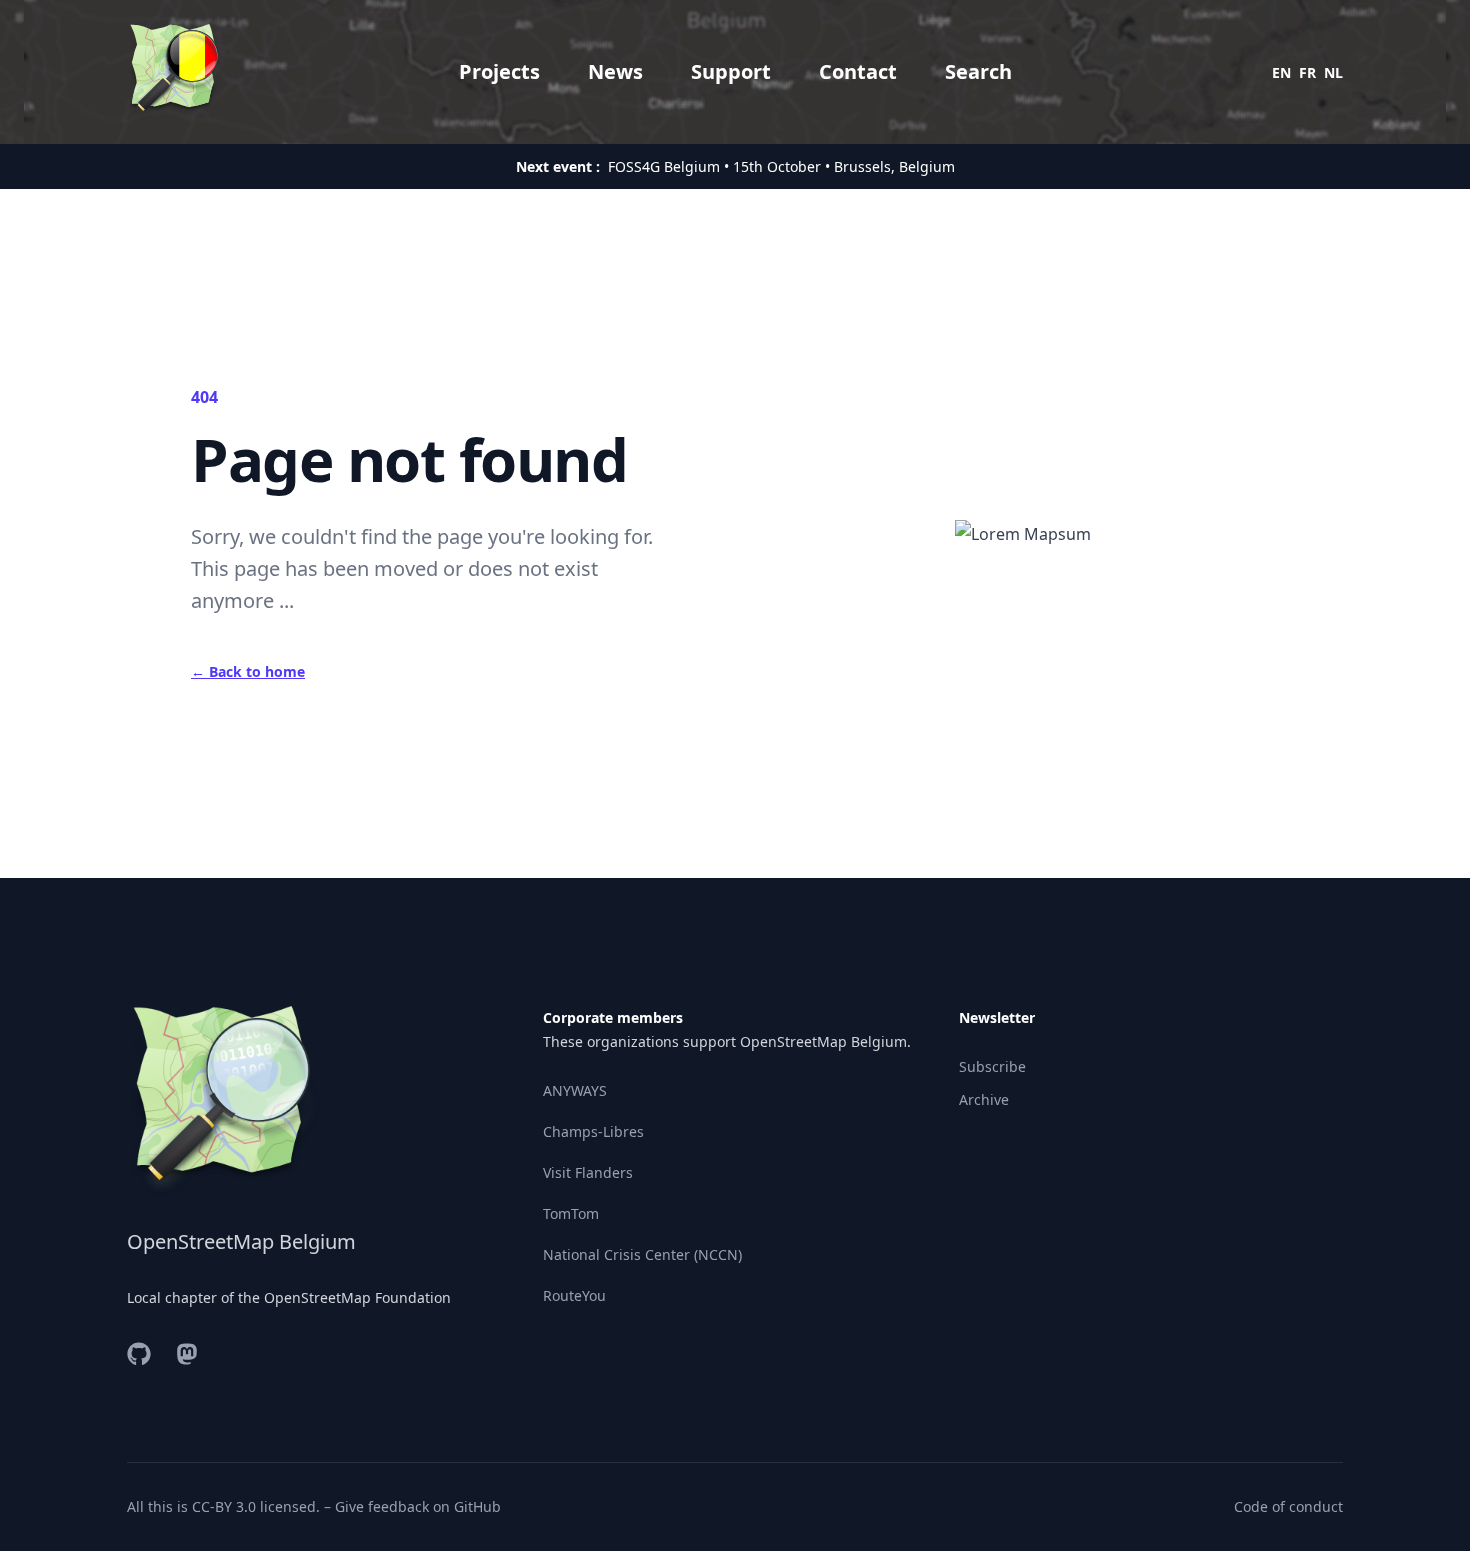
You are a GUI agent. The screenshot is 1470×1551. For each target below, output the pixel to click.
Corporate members (613, 1017)
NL (1333, 72)
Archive (984, 1099)
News (615, 71)
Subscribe (992, 1066)
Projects (499, 71)
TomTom (571, 1213)
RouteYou (574, 1295)
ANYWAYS (575, 1090)
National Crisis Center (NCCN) (642, 1254)
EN (1281, 72)
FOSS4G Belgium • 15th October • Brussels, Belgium (781, 166)
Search (978, 71)
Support (731, 71)
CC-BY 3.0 (224, 1506)
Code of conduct (1288, 1506)
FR (1307, 72)
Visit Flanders (588, 1172)
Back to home (248, 671)
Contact (858, 71)
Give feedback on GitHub (418, 1506)
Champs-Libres (593, 1131)
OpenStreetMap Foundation (357, 1297)
